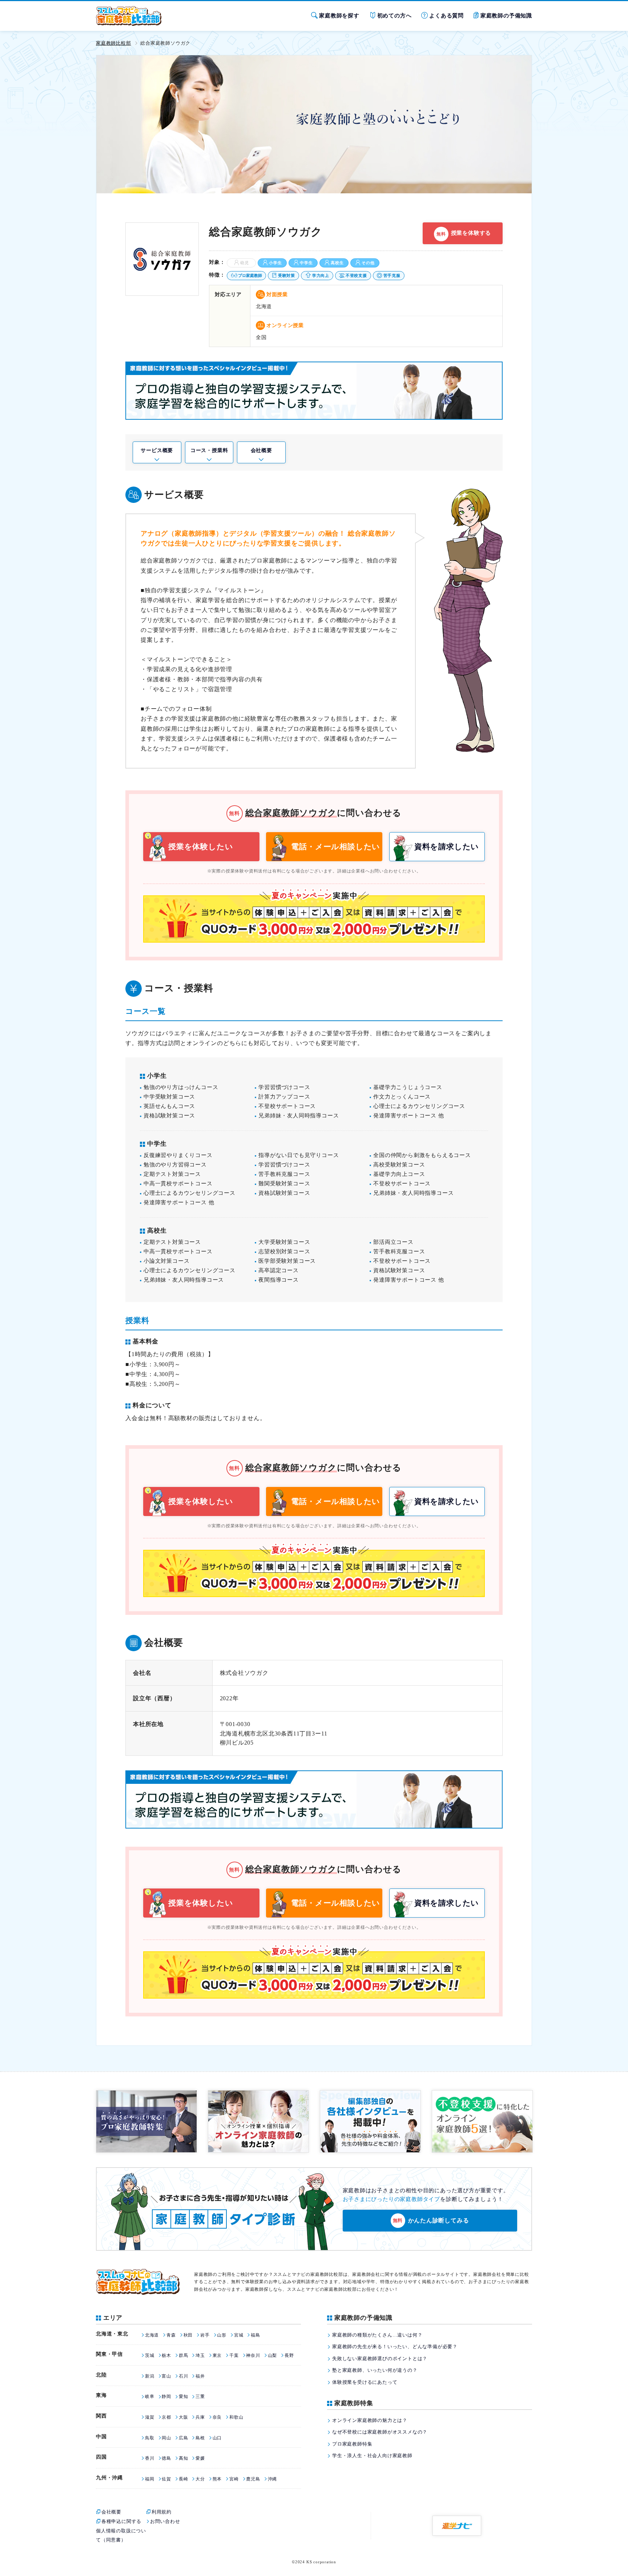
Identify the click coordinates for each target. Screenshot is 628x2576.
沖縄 (272, 2479)
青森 (171, 2335)
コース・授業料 (209, 450)
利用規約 (162, 2512)
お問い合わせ (165, 2521)
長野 (289, 2355)
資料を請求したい (447, 847)
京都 (166, 2417)
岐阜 (150, 2396)
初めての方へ (394, 16)
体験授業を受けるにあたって (365, 2382)
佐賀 (166, 2479)
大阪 (183, 2417)
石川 (183, 2376)
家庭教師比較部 (114, 43)
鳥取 (150, 2438)
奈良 (217, 2417)
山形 (222, 2335)
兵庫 (200, 2417)
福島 (255, 2335)
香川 (150, 2458)
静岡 (166, 2396)
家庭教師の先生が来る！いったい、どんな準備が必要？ (395, 2347)
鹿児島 (253, 2479)
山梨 (272, 2355)
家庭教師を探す (339, 16)
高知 (183, 2458)
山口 (217, 2438)
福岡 (150, 2479)
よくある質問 (446, 16)
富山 (166, 2376)
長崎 (183, 2479)
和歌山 (236, 2417)
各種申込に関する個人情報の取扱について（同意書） (121, 2531)
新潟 (150, 2376)
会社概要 (261, 450)
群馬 (183, 2355)
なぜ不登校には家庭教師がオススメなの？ (380, 2432)
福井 (200, 2376)
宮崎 (234, 2479)
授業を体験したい (201, 847)
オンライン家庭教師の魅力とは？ (370, 2420)
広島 (183, 2438)
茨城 (150, 2355)
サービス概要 (157, 450)
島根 (200, 2438)
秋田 (188, 2335)
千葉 (234, 2355)
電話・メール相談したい (336, 847)
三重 (200, 2396)
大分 (200, 2479)
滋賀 (150, 2417)
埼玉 (200, 2355)
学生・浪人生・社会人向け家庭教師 (372, 2456)
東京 (217, 2355)
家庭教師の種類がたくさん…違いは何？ (377, 2335)
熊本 (217, 2479)
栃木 (166, 2355)
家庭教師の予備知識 (506, 16)
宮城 (239, 2335)
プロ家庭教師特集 (352, 2444)
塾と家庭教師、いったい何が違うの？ (375, 2370)
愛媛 (200, 2458)
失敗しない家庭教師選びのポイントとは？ (380, 2359)
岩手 (205, 2335)
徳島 (166, 2458)
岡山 (166, 2438)
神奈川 (253, 2355)
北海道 (152, 2335)
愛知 (183, 2396)
